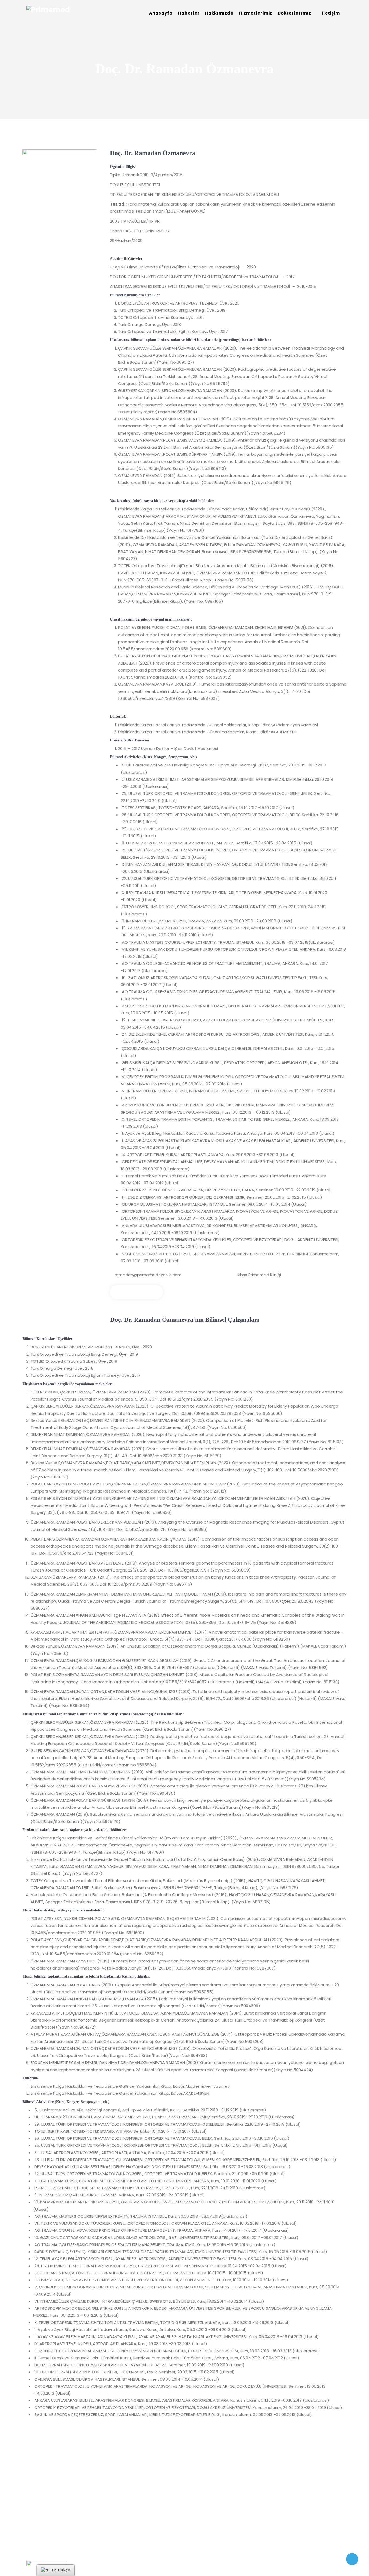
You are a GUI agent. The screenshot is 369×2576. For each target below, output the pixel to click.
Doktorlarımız (294, 13)
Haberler (189, 13)
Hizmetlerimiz (256, 13)
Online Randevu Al (137, 1292)
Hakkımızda (219, 13)
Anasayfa (161, 13)
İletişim (331, 13)
